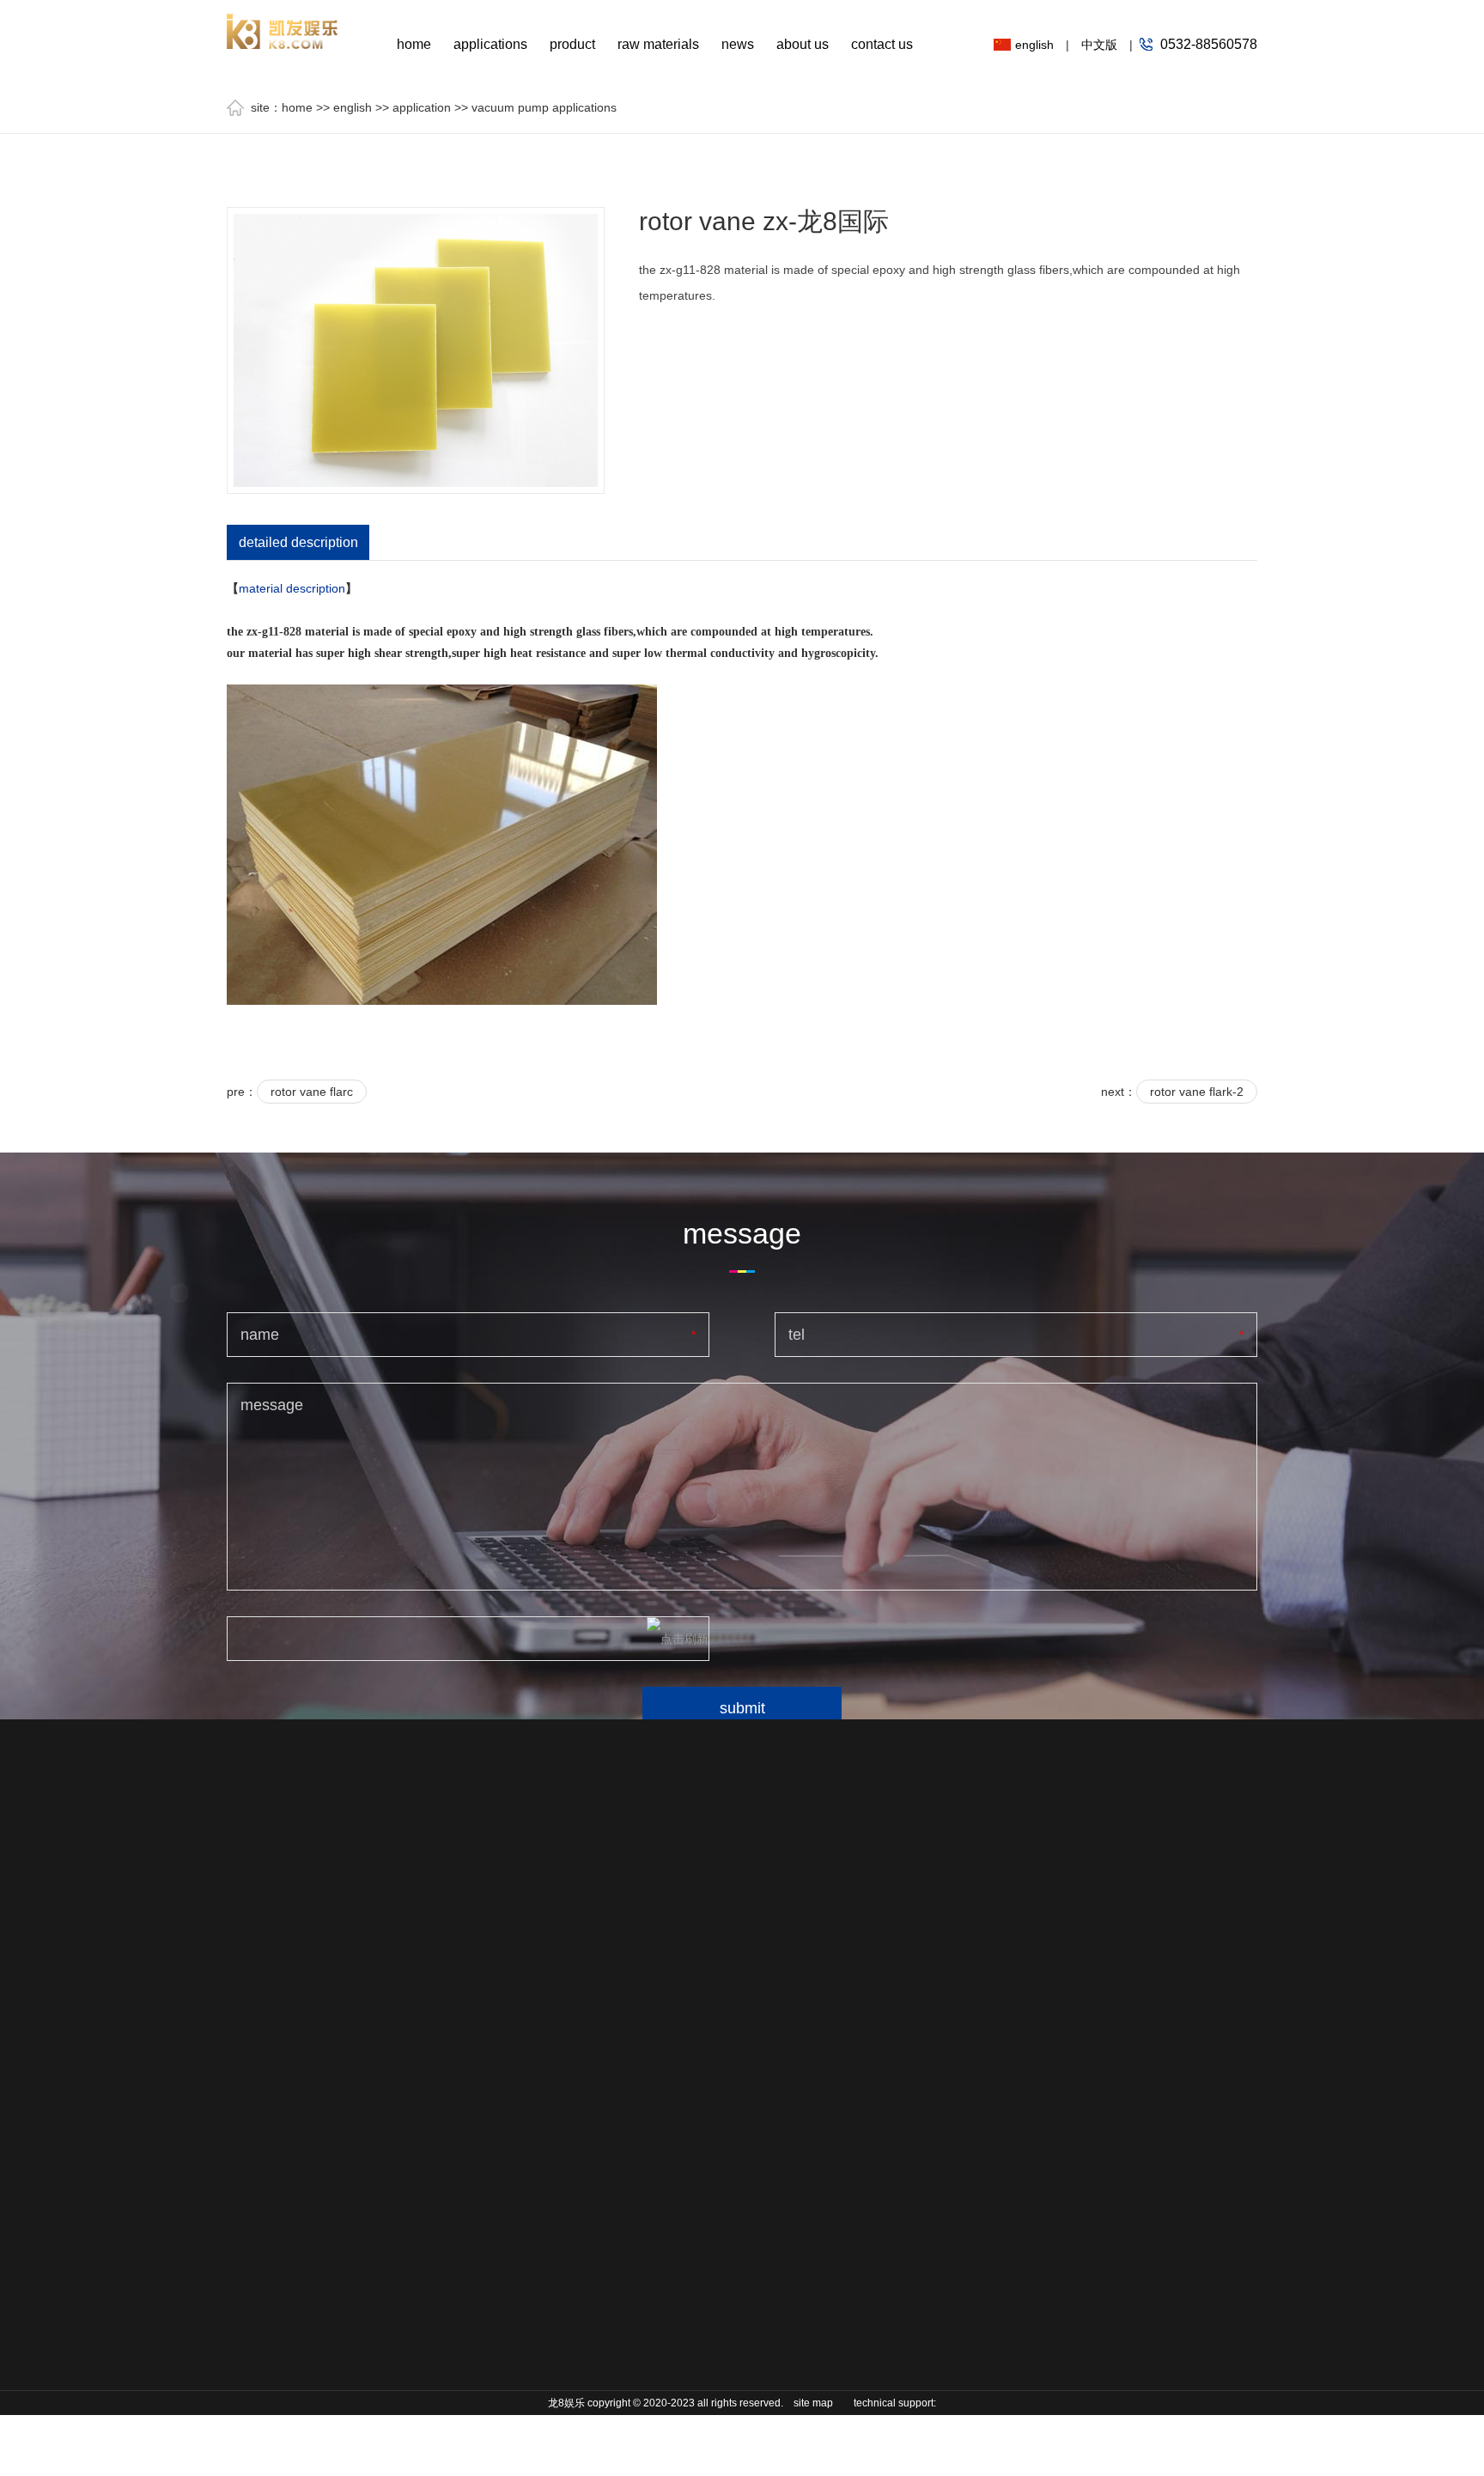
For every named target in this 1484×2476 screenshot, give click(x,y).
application (422, 107)
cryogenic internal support (420, 2132)
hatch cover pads (419, 2274)
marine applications (259, 2004)
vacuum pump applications (544, 107)
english (1034, 45)
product (572, 44)
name (260, 1335)
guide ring (399, 1939)
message (272, 1405)
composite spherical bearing (419, 2184)
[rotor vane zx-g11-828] (416, 350)
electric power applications (265, 2210)
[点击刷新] (678, 1639)
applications (490, 44)
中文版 (1099, 45)
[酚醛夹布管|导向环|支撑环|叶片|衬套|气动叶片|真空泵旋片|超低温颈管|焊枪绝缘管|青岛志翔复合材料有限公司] (283, 24)
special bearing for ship (422, 2236)
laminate (540, 1965)
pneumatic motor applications (273, 2107)
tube (529, 1991)
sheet (532, 1939)
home (414, 44)
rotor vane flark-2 (1197, 1092)
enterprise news (706, 1965)
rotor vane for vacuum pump (411, 2029)
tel (797, 1335)
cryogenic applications (259, 2055)
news (738, 44)
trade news (692, 1939)
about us (803, 44)
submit (742, 1708)
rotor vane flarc (312, 1092)
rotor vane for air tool (417, 1978)
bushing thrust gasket (411, 2416)
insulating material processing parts (421, 2364)
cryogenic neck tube (413, 2081)
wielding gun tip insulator (414, 2313)
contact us (882, 44)
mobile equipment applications (275, 1952)
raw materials (658, 44)
